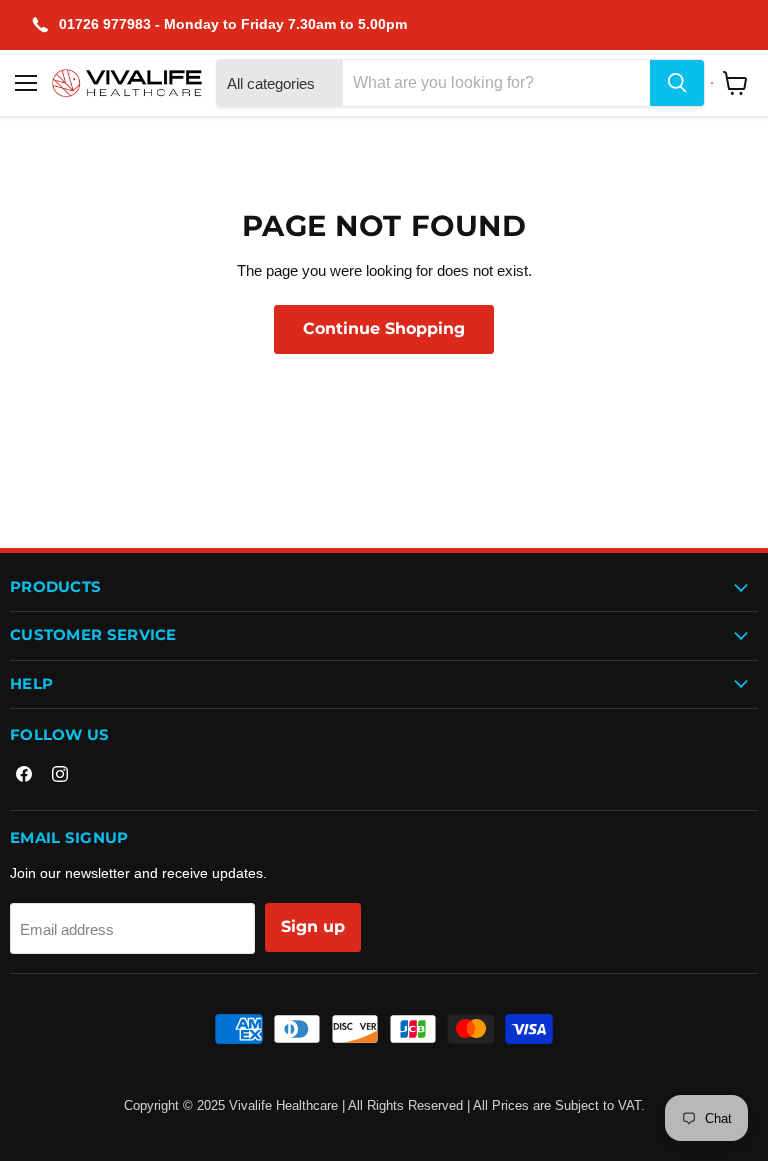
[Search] (677, 83)
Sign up (313, 926)
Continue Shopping (384, 328)
